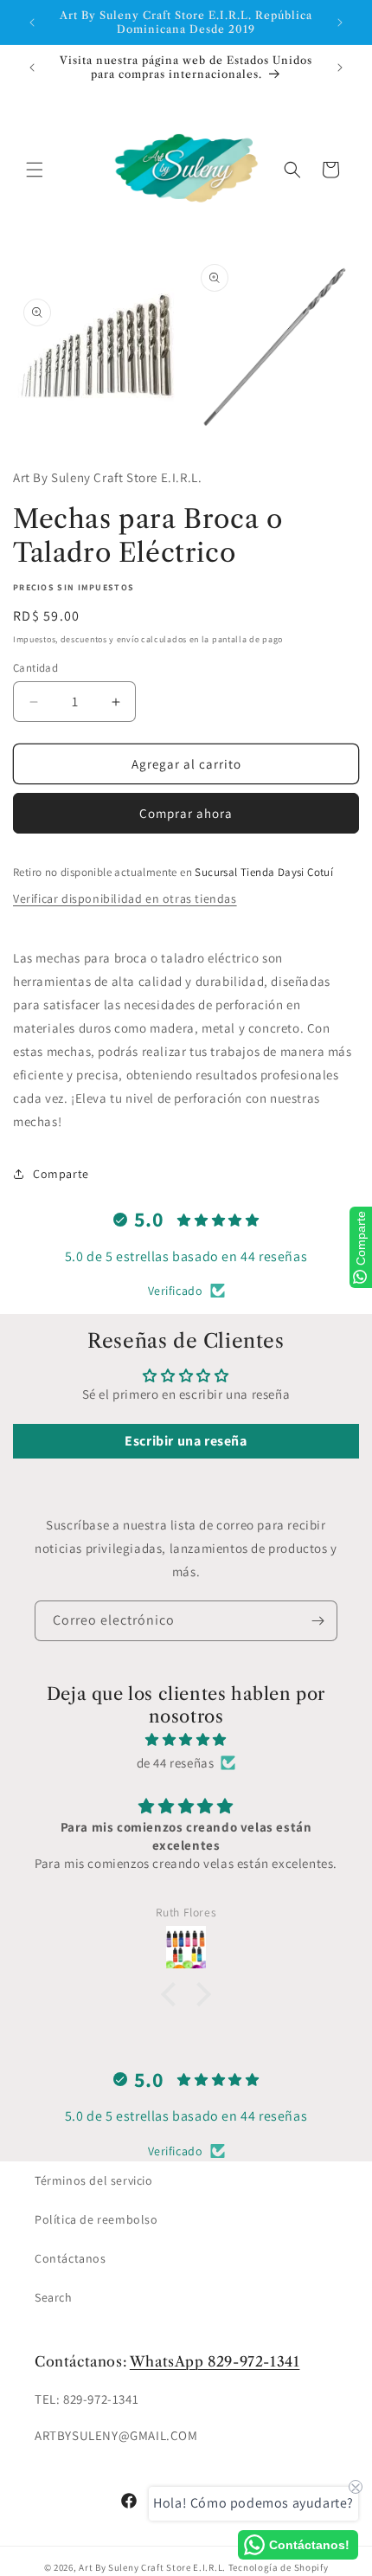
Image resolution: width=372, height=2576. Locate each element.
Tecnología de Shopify (279, 2567)
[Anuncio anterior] (32, 23)
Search (54, 2297)
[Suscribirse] (317, 1621)
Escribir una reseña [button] (186, 1441)
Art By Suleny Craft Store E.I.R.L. (152, 2567)
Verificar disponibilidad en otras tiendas (125, 898)
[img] (186, 1739)
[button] (35, 170)
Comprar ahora (186, 813)
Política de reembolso (96, 2219)
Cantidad (35, 668)
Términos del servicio (94, 2180)
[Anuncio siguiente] (340, 23)
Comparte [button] (61, 1174)
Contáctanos (71, 2258)
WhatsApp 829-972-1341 (215, 2361)
